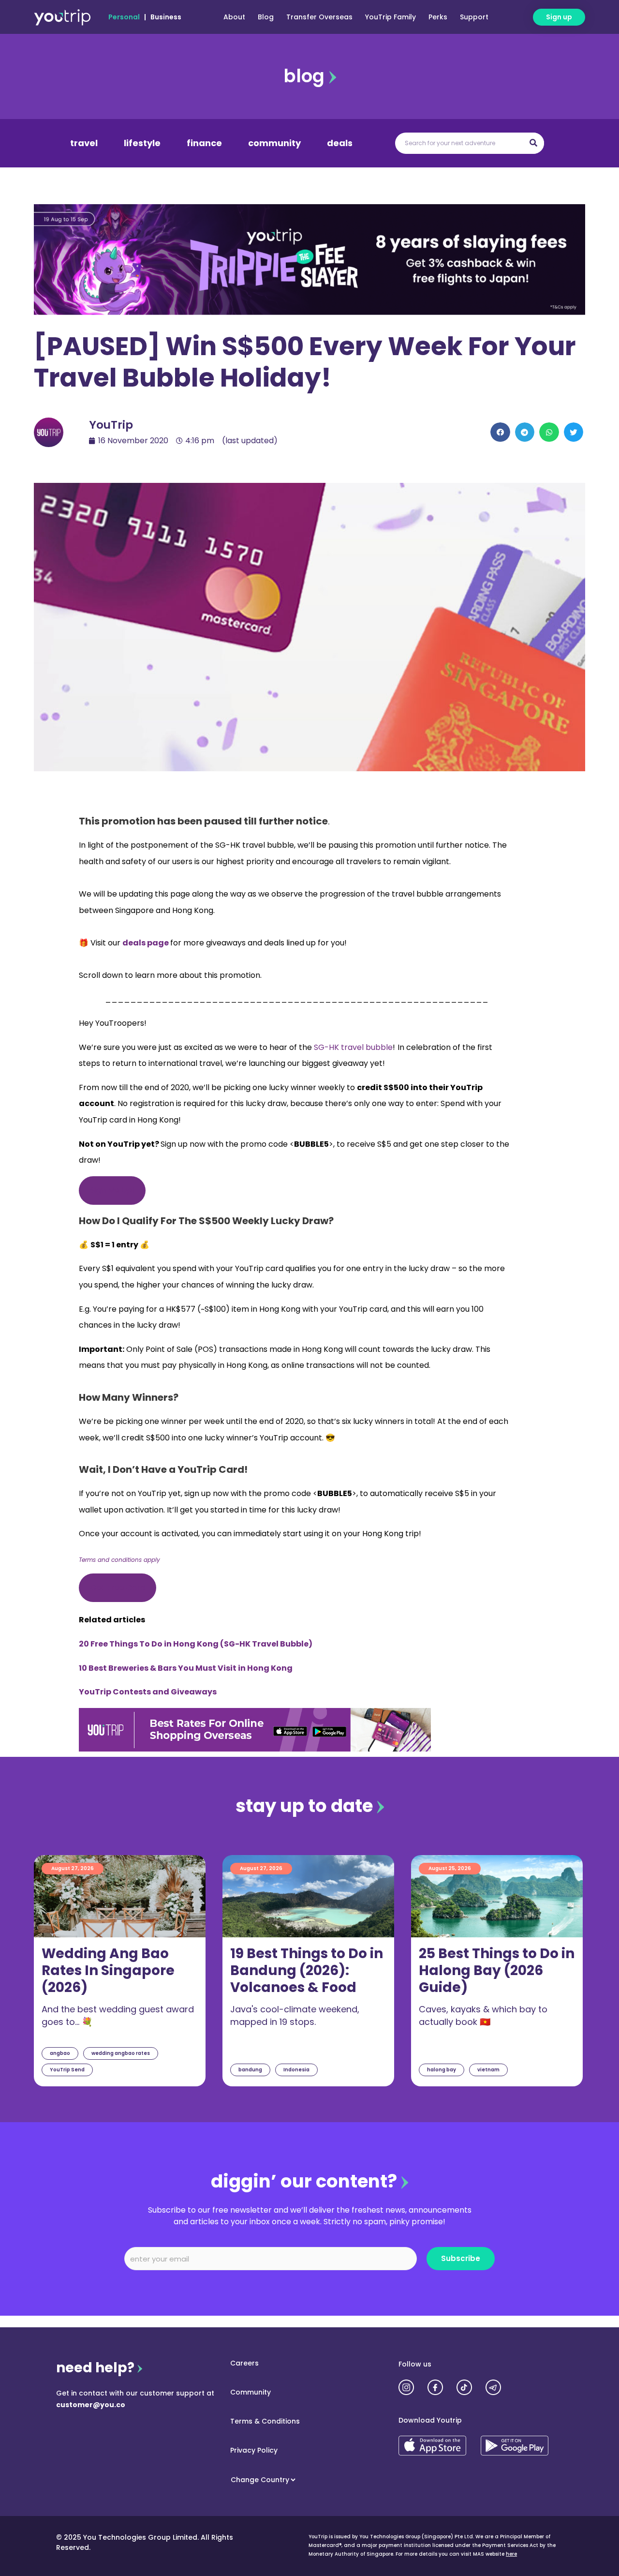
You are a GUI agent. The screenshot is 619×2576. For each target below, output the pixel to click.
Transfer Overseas (319, 17)
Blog (266, 17)
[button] (500, 432)
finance (204, 143)
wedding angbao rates (121, 2053)
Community (251, 2392)
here (511, 2554)
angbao (60, 2053)
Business (166, 17)
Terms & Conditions (265, 2421)
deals (340, 143)
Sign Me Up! (112, 1190)
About (234, 17)
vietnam (488, 2070)
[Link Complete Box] (120, 1971)
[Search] (533, 143)
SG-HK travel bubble (353, 1047)
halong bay (442, 2070)
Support (474, 17)
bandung (250, 2070)
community (274, 143)
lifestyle (142, 143)
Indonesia (296, 2070)
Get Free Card (118, 1588)
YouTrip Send (67, 2070)
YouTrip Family (391, 17)
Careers (244, 2363)
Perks (438, 17)
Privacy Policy (254, 2450)
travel (84, 143)
